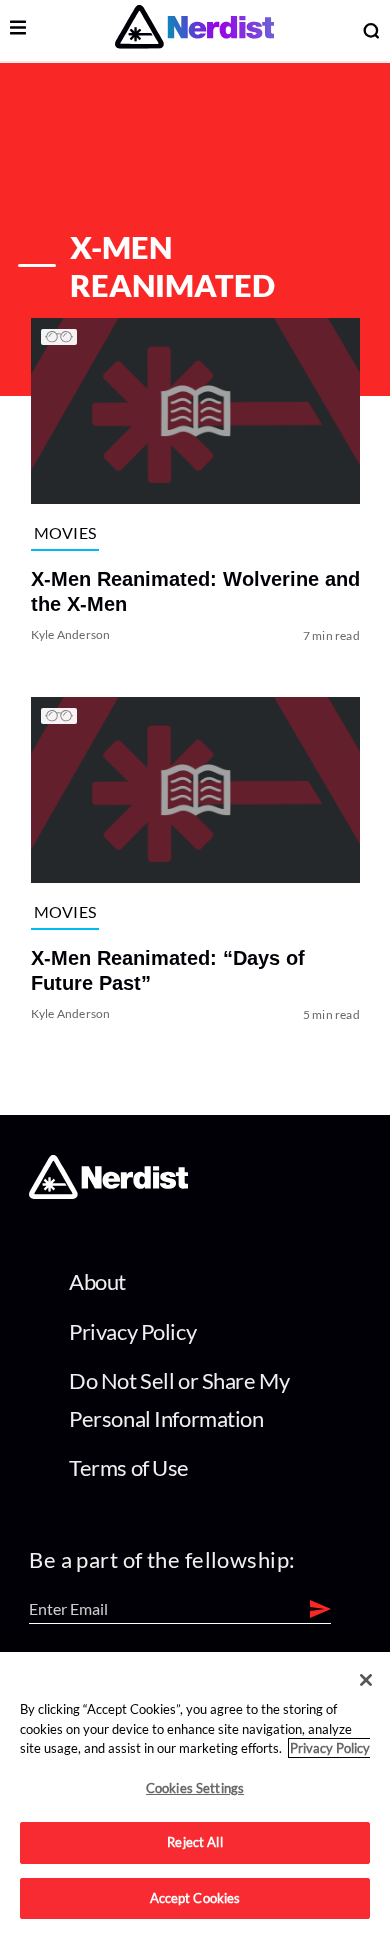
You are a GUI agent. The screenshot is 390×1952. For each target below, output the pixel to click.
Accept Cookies (195, 1898)
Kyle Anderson (70, 634)
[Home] (108, 1192)
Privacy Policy (132, 1331)
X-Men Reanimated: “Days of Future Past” (167, 971)
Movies (64, 532)
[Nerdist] (194, 30)
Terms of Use (129, 1467)
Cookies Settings (195, 1788)
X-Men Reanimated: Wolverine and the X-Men (194, 591)
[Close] (366, 1680)
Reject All (194, 1842)
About (97, 1281)
